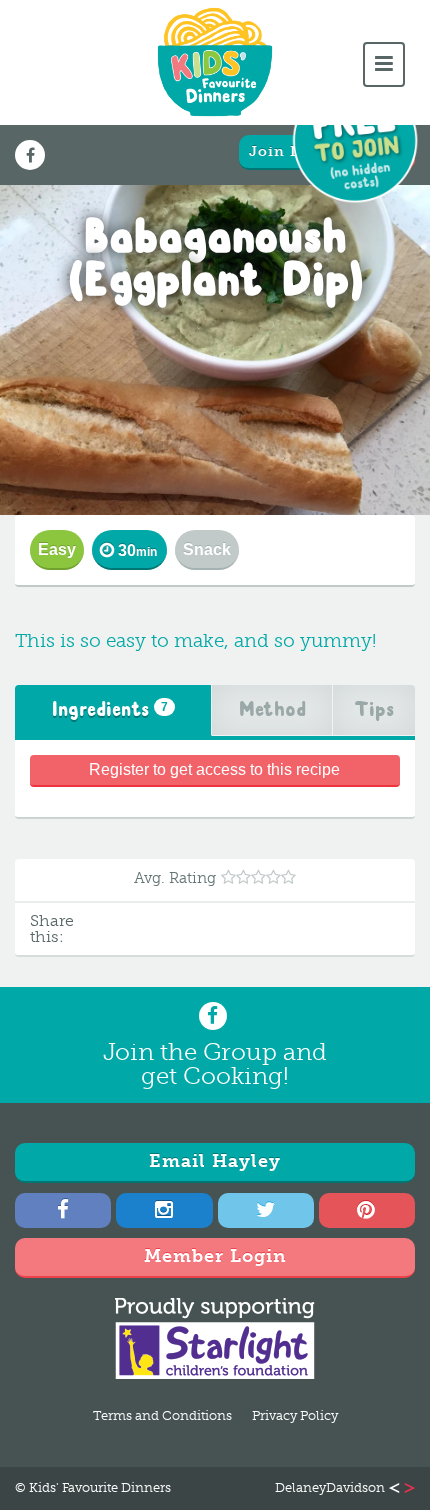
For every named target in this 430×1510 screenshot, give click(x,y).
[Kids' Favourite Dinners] (215, 62)
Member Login (215, 1256)
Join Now (287, 151)
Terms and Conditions (162, 1415)
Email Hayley (215, 1161)
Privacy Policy (295, 1415)
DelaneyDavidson (330, 1488)
